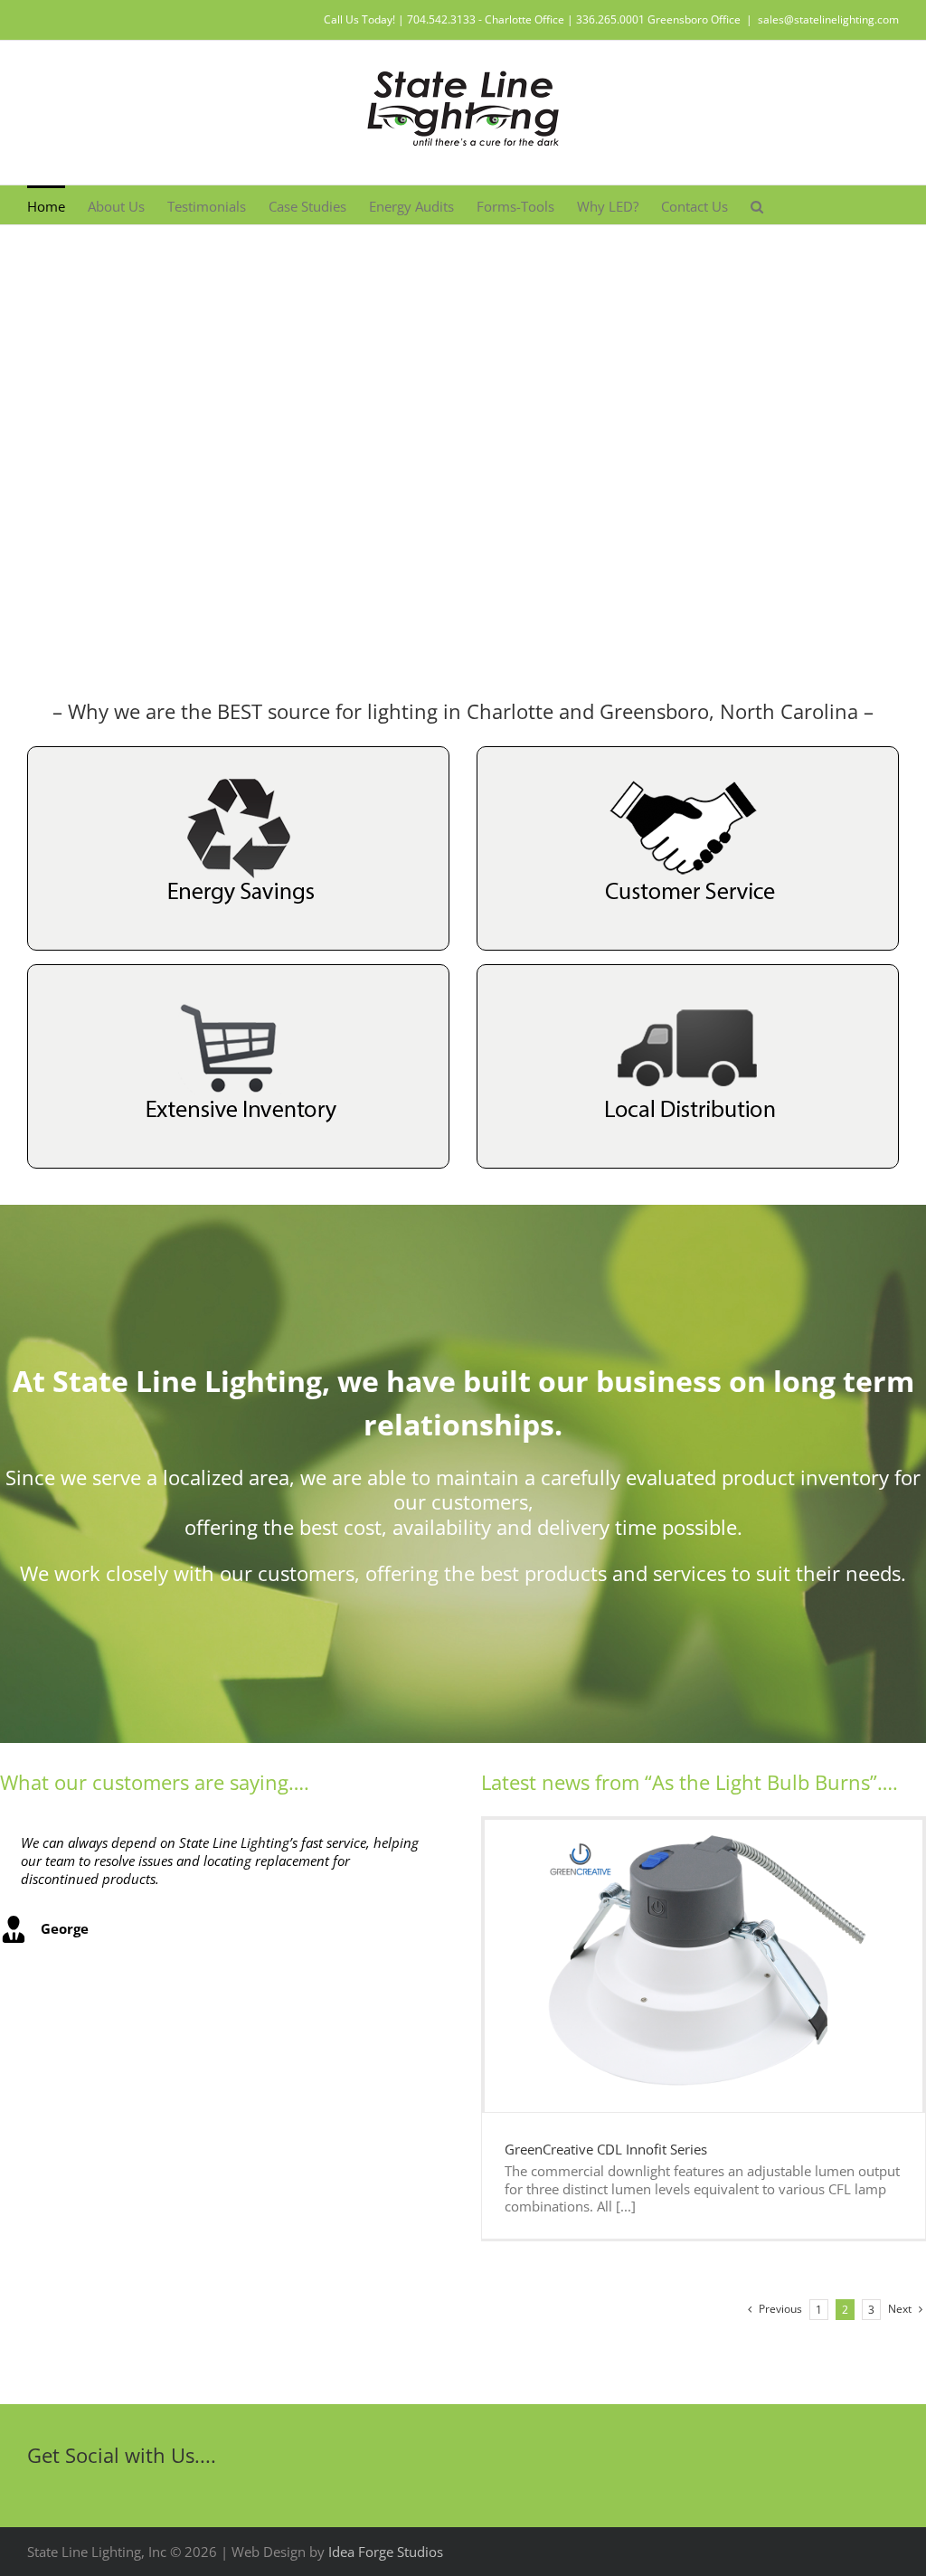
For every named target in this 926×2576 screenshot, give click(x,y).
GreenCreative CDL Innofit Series (606, 2149)
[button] (757, 205)
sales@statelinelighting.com (828, 19)
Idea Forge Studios (386, 2552)
